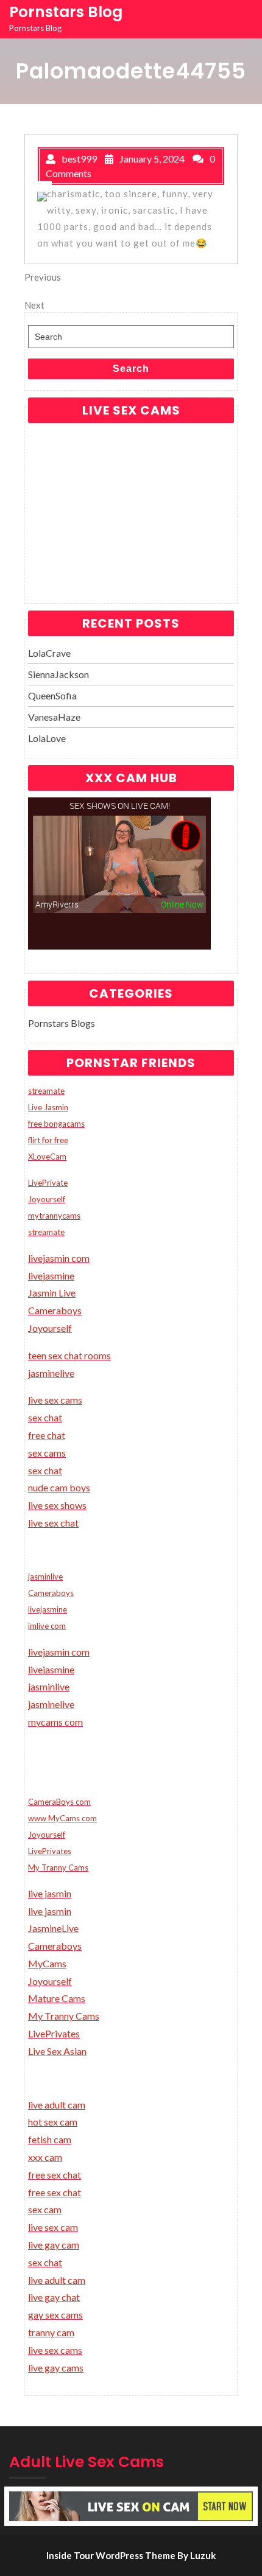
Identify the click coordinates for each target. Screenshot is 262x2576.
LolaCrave (49, 653)
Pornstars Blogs (62, 1023)
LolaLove (47, 738)
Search (131, 369)
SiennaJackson (58, 674)
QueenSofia (52, 695)
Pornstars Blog (66, 12)
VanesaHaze (54, 717)
